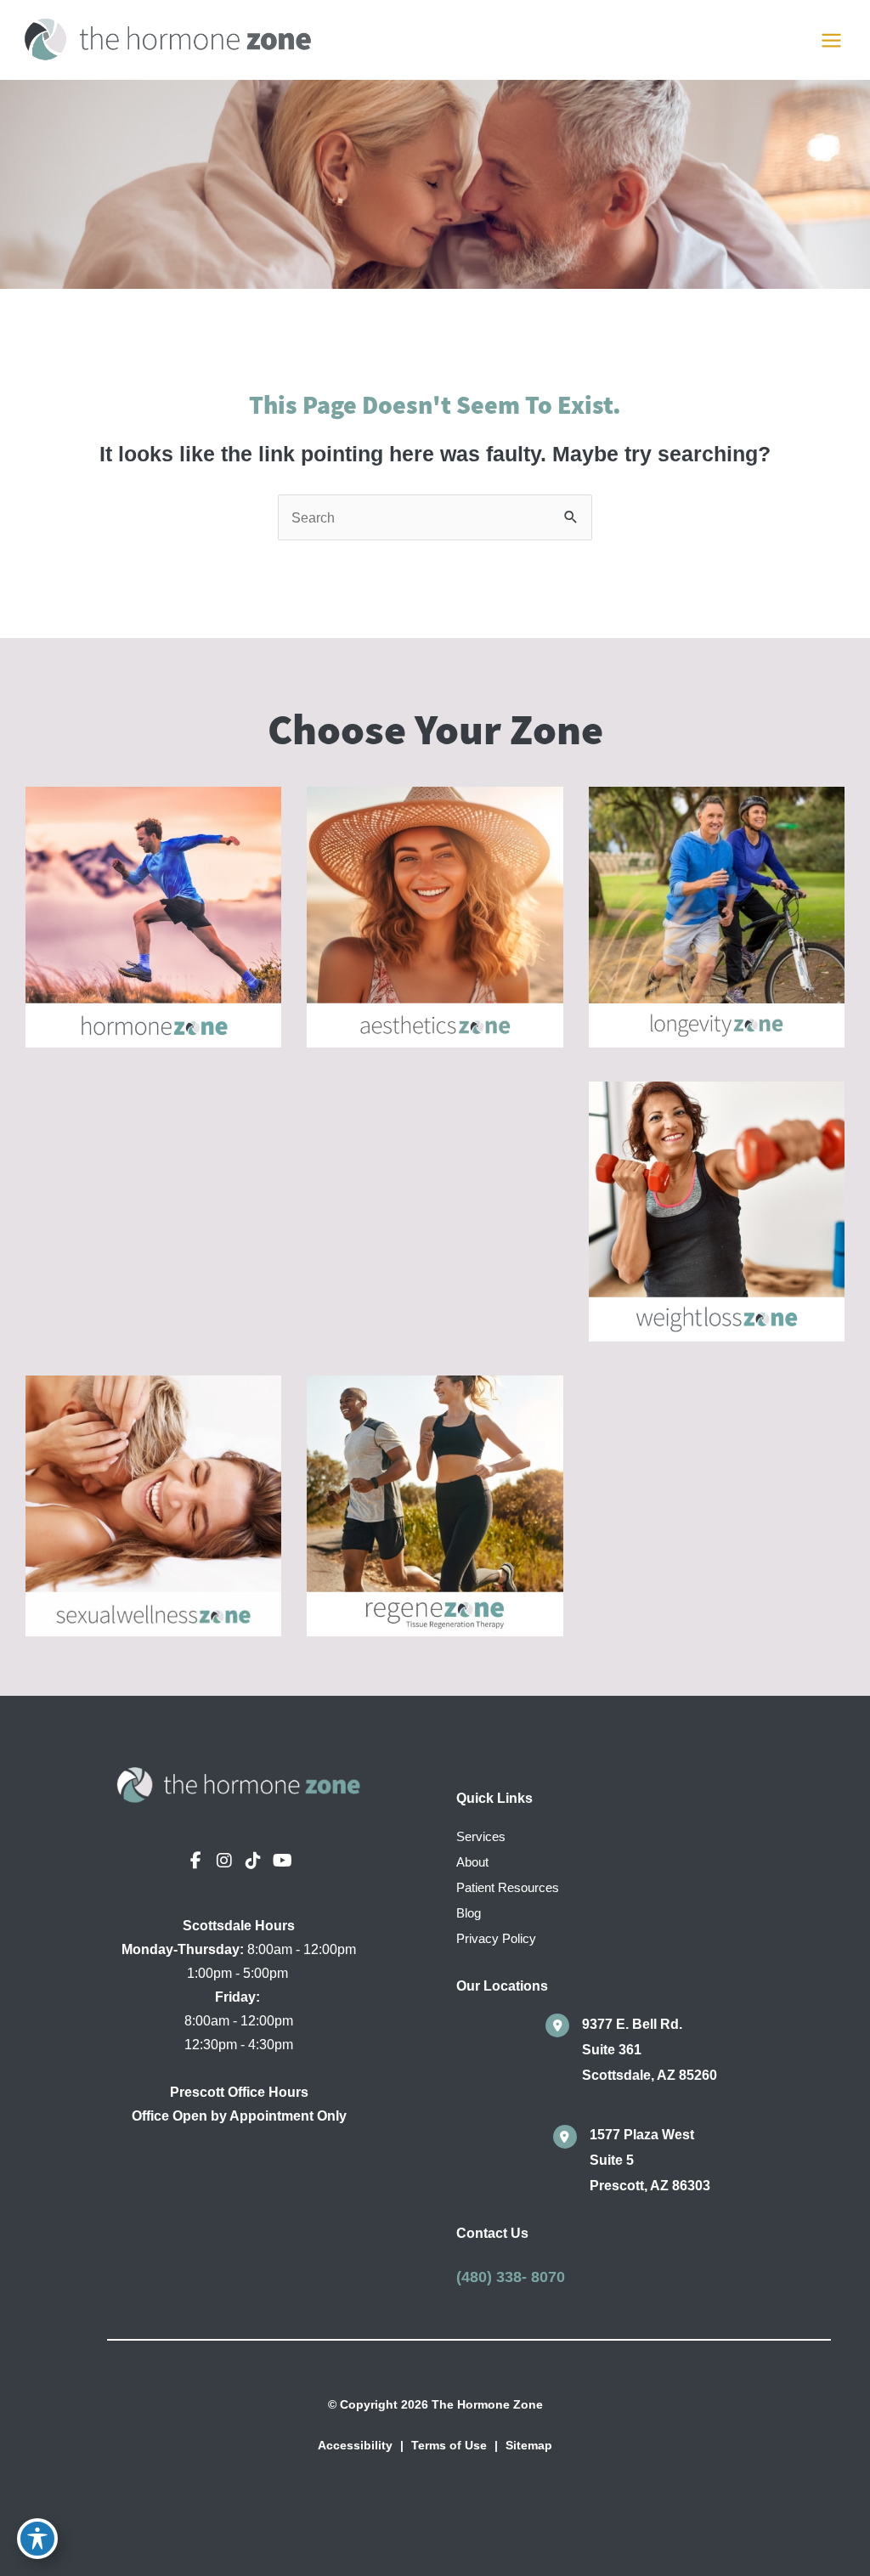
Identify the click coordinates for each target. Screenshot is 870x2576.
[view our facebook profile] (195, 1861)
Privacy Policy (496, 1939)
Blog (469, 1913)
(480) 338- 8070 (511, 2277)
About (472, 1862)
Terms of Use (449, 2445)
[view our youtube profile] (282, 1861)
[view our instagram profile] (224, 1861)
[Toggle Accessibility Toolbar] (37, 2539)
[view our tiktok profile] (253, 1861)
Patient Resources (508, 1888)
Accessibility (355, 2445)
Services (481, 1837)
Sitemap (529, 2445)
